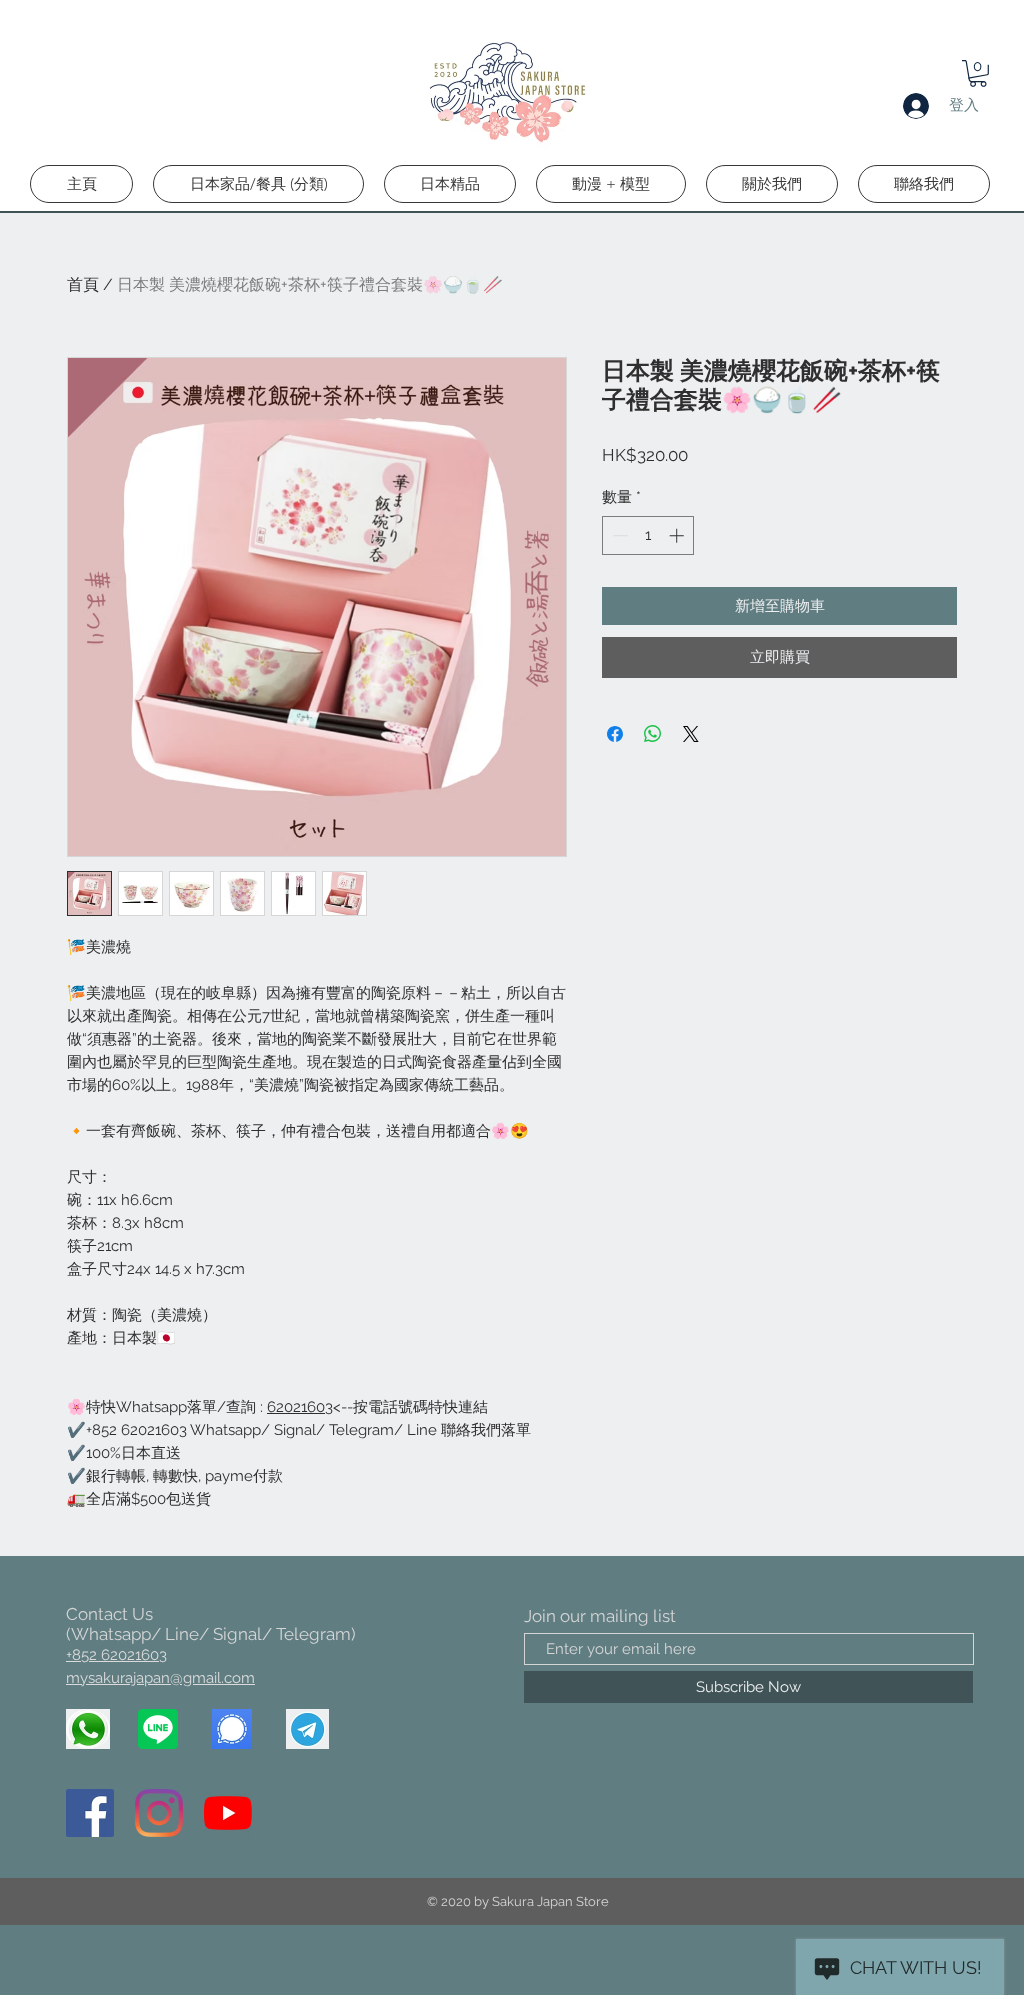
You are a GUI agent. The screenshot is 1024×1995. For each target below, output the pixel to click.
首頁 (83, 284)
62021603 (300, 1407)
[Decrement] (618, 535)
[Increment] (678, 535)
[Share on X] (691, 734)
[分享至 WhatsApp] (653, 734)
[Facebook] (90, 1813)
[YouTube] (228, 1813)
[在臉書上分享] (615, 734)
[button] (978, 73)
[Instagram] (159, 1813)
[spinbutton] (648, 535)
